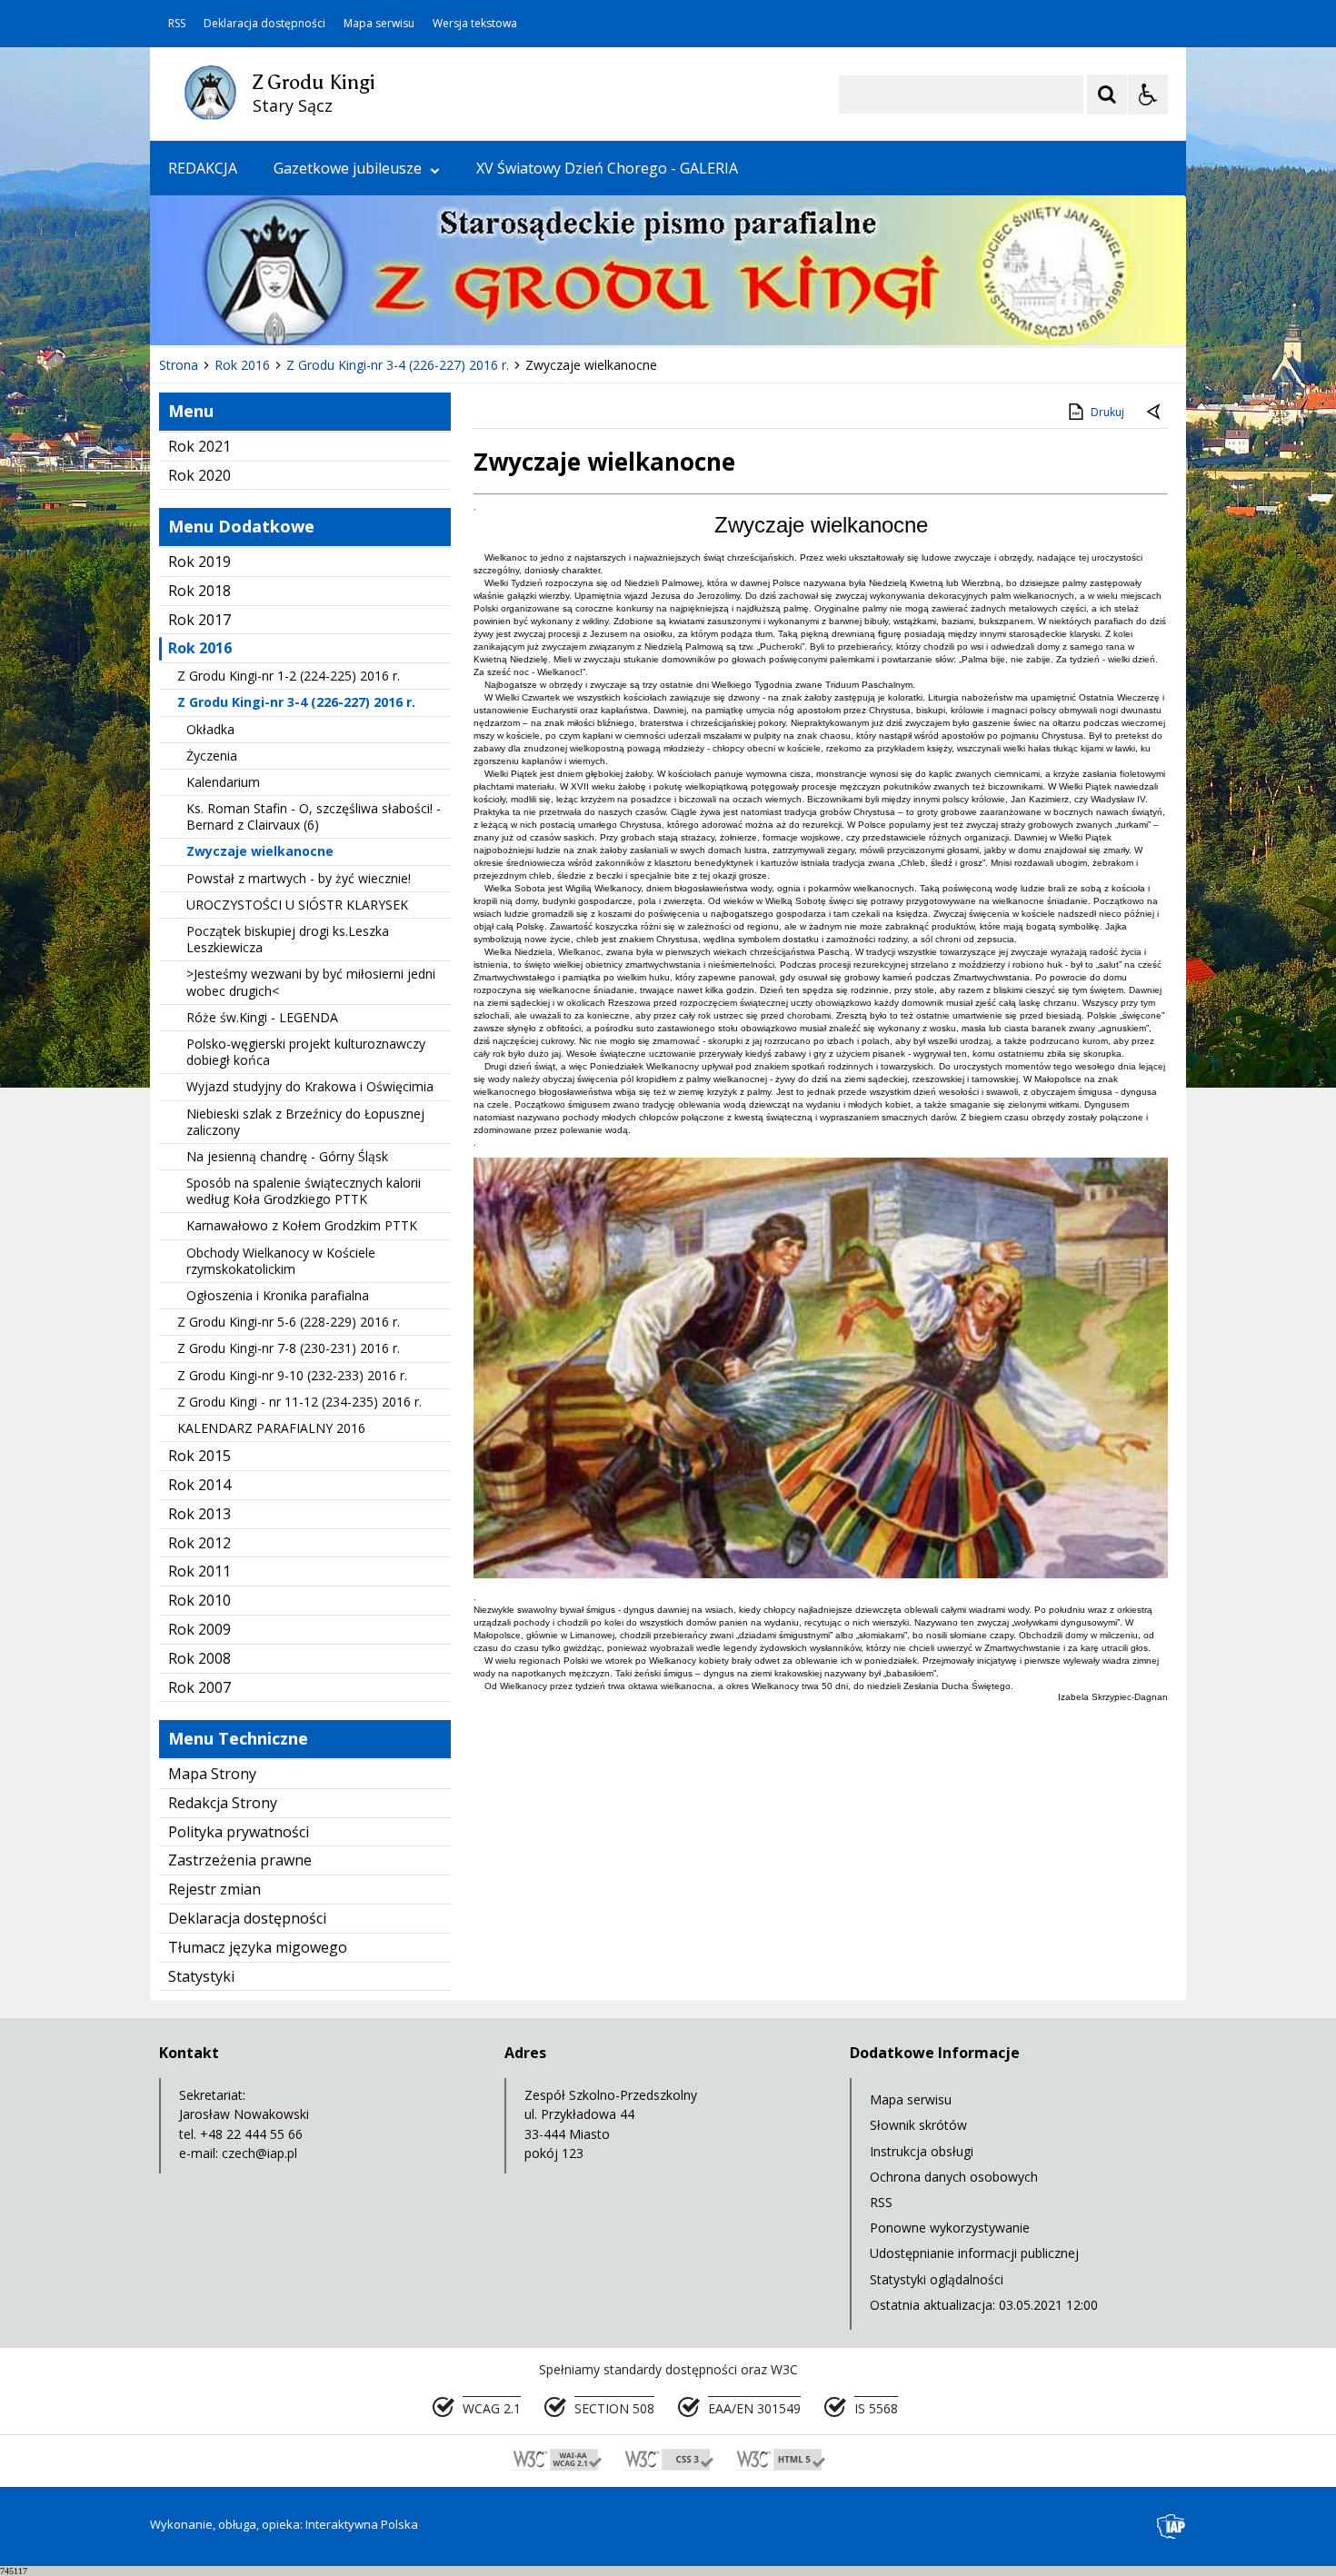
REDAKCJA (203, 168)
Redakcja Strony (223, 1803)
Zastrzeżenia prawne (240, 1860)
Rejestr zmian (214, 1889)
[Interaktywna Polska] (1171, 2526)
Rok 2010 (199, 1600)
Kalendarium (223, 782)
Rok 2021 (199, 446)
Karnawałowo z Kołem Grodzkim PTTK (302, 1225)
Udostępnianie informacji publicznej (974, 2253)
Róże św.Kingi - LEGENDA (262, 1017)
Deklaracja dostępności (264, 24)
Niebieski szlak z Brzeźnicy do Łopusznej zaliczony (305, 1122)
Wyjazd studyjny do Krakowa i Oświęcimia (310, 1086)
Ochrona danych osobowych (954, 2177)
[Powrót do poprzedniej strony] (1155, 413)
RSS (177, 24)
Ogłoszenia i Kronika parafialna (278, 1295)
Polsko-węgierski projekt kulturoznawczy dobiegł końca (306, 1052)
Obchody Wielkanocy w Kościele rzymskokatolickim (281, 1261)
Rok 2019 (199, 562)
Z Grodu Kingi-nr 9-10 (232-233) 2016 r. (292, 1375)
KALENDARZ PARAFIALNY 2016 (271, 1428)
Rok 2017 (199, 620)
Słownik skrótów (918, 2125)
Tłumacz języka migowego (258, 1947)
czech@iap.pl (259, 2153)
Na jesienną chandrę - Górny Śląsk (287, 1156)
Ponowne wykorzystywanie (950, 2228)
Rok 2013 (199, 1514)
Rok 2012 (199, 1543)
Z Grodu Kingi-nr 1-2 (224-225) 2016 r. (289, 676)
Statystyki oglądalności (937, 2279)
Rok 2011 (199, 1571)
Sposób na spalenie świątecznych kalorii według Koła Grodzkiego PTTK (304, 1191)
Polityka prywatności (239, 1832)
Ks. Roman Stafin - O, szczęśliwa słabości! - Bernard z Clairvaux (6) (314, 816)
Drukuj (1107, 412)
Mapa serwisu (379, 24)
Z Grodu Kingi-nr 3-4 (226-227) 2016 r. (296, 702)
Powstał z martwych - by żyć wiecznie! (299, 878)
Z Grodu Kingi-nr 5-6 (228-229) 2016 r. (289, 1322)
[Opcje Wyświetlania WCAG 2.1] (1148, 94)
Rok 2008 (199, 1658)
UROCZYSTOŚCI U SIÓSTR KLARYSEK (297, 905)
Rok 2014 (199, 1485)
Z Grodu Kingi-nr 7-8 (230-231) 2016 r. (289, 1348)
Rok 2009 (199, 1629)
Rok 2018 (199, 591)
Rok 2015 (199, 1456)
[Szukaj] (1107, 94)
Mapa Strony (212, 1774)
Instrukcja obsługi (922, 2151)
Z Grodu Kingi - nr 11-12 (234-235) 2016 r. (299, 1402)
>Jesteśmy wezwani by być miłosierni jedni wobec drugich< (311, 982)
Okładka (210, 729)
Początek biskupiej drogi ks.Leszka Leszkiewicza (288, 939)
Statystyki (201, 1976)
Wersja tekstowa (475, 24)
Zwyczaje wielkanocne (260, 851)
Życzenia (212, 756)
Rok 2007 (199, 1687)
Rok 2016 (200, 648)
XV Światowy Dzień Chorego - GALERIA (607, 168)
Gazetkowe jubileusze (348, 168)
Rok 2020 (199, 475)
